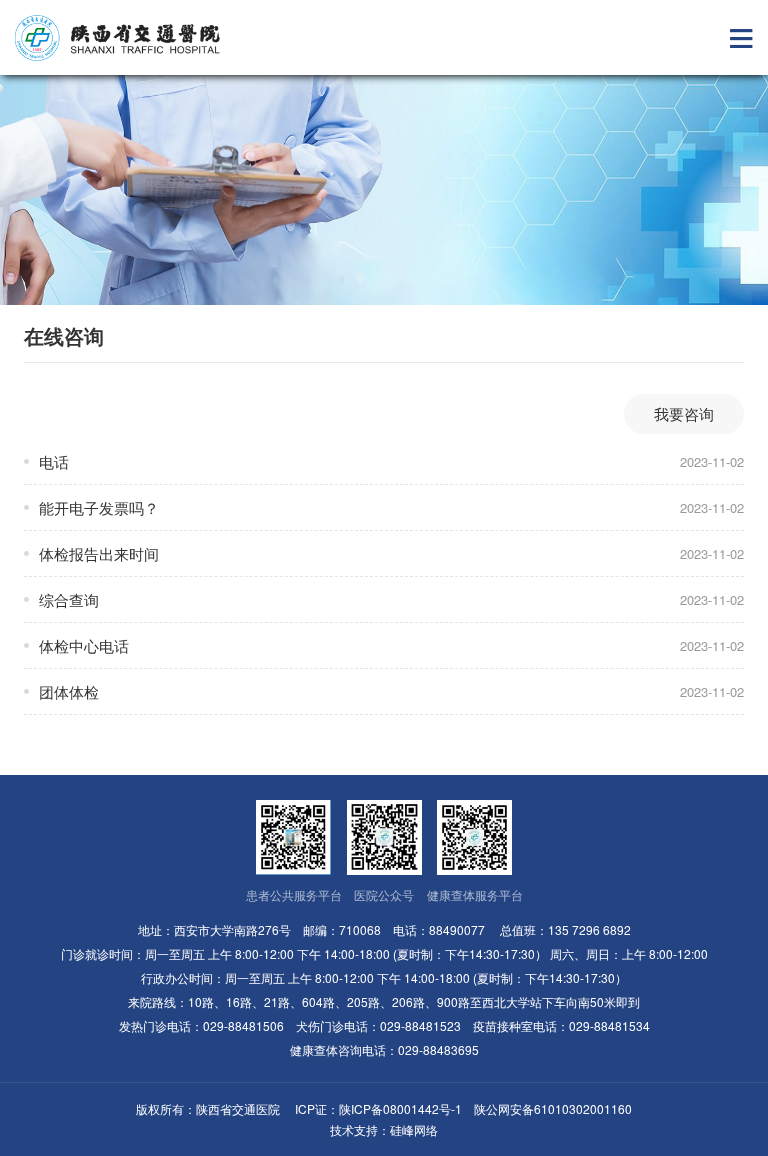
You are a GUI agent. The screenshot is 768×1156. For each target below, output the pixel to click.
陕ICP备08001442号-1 (400, 1108)
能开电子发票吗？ (99, 507)
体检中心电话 (84, 645)
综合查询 (69, 599)
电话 (54, 461)
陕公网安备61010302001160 (553, 1108)
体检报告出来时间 (99, 553)
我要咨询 (684, 413)
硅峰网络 (414, 1129)
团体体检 (69, 691)
